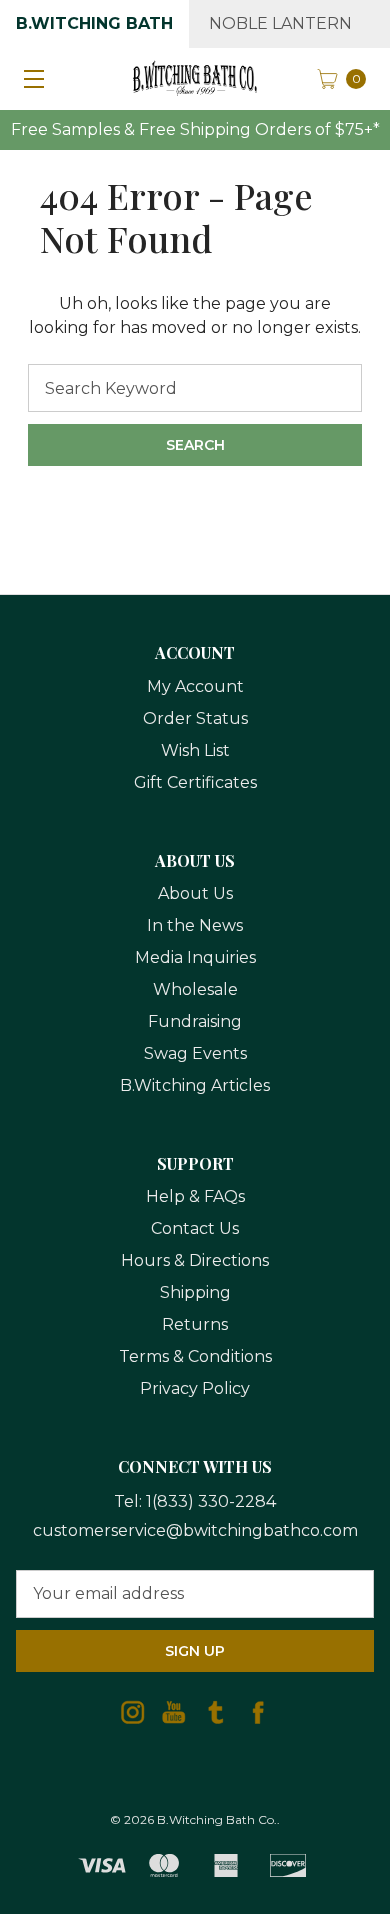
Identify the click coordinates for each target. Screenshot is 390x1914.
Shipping (195, 1292)
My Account (195, 686)
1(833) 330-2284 (211, 1501)
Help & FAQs (195, 1196)
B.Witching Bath (94, 23)
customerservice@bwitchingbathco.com (195, 1530)
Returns (195, 1324)
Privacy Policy (195, 1388)
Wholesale (195, 989)
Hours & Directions (195, 1260)
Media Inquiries (195, 957)
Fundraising (195, 1021)
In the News (195, 925)
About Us (195, 893)
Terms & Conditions (195, 1356)
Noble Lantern (280, 23)
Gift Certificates (195, 782)
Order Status (195, 718)
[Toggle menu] (30, 78)
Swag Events (195, 1053)
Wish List (195, 750)
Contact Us (195, 1228)
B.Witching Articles (195, 1085)
